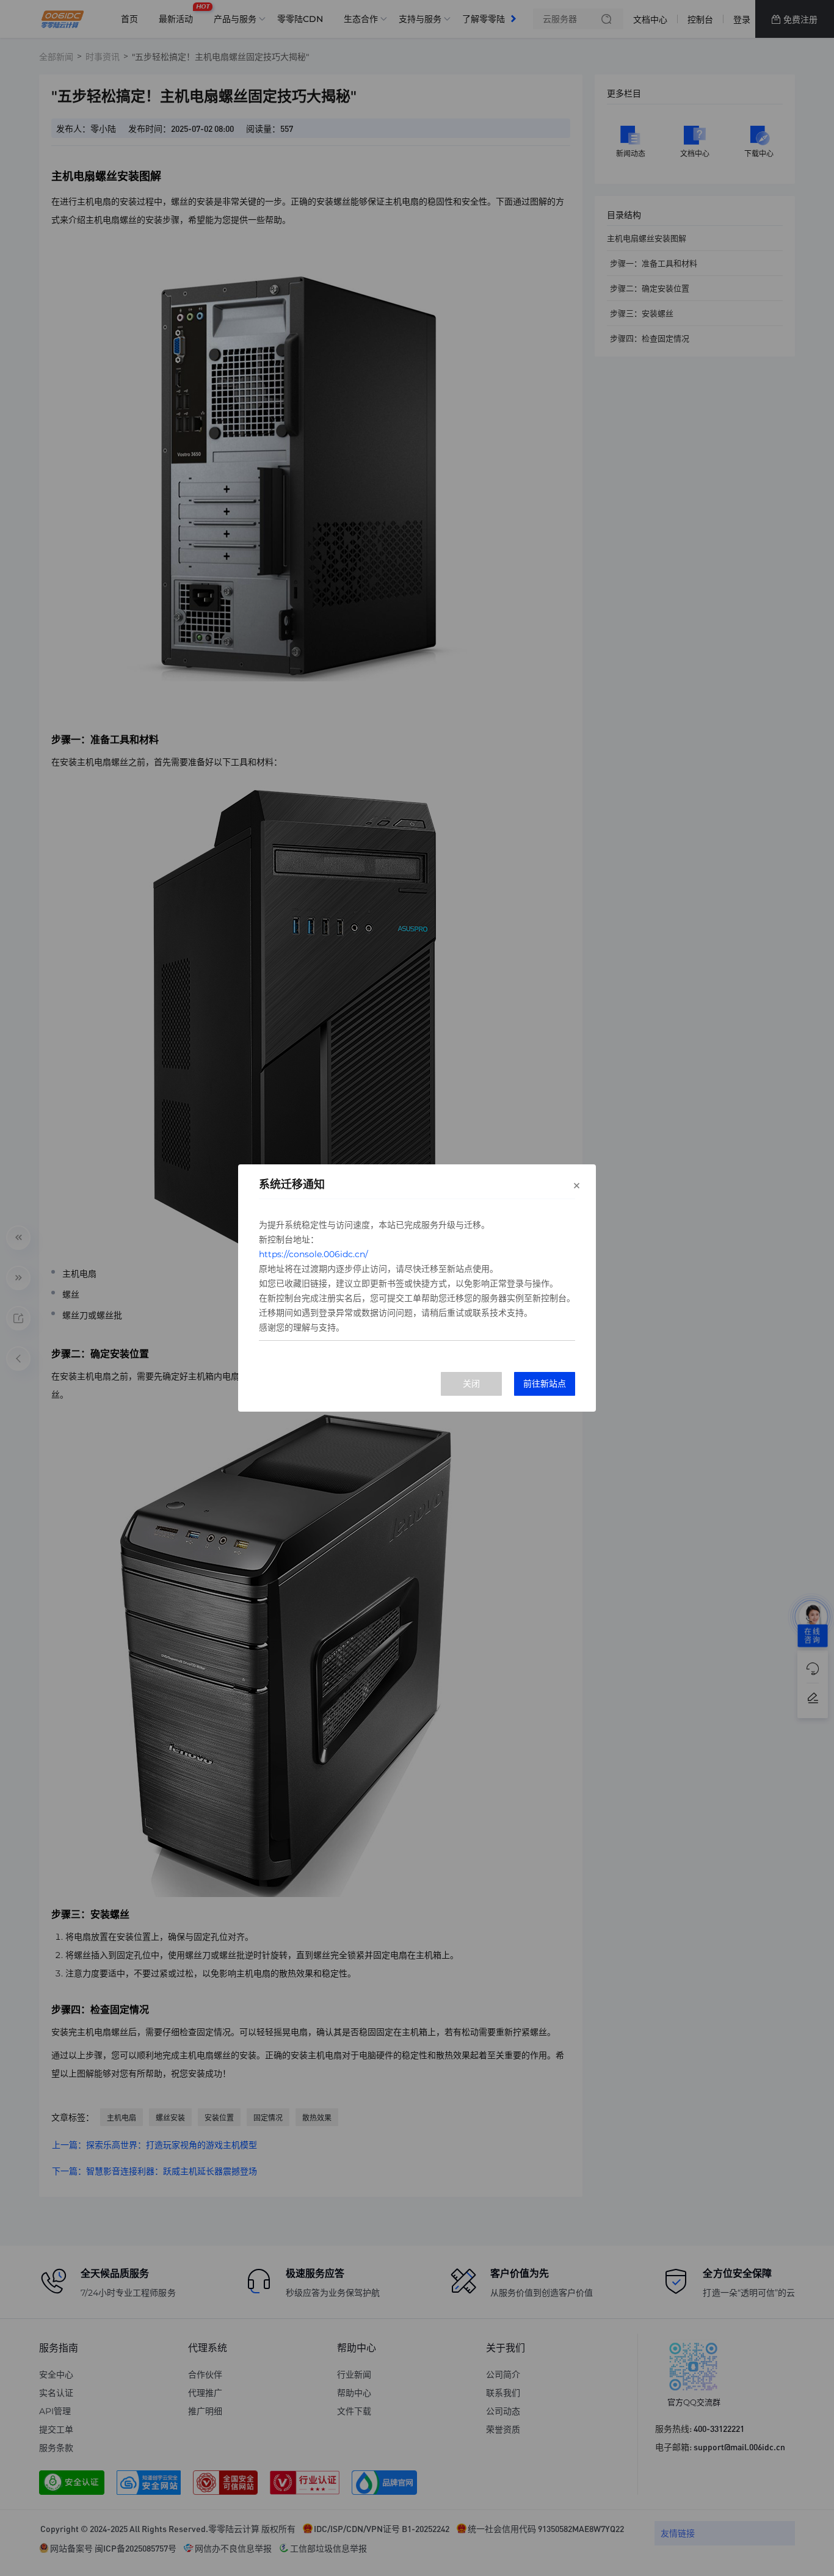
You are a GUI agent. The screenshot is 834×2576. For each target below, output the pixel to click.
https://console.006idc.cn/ (314, 1254)
